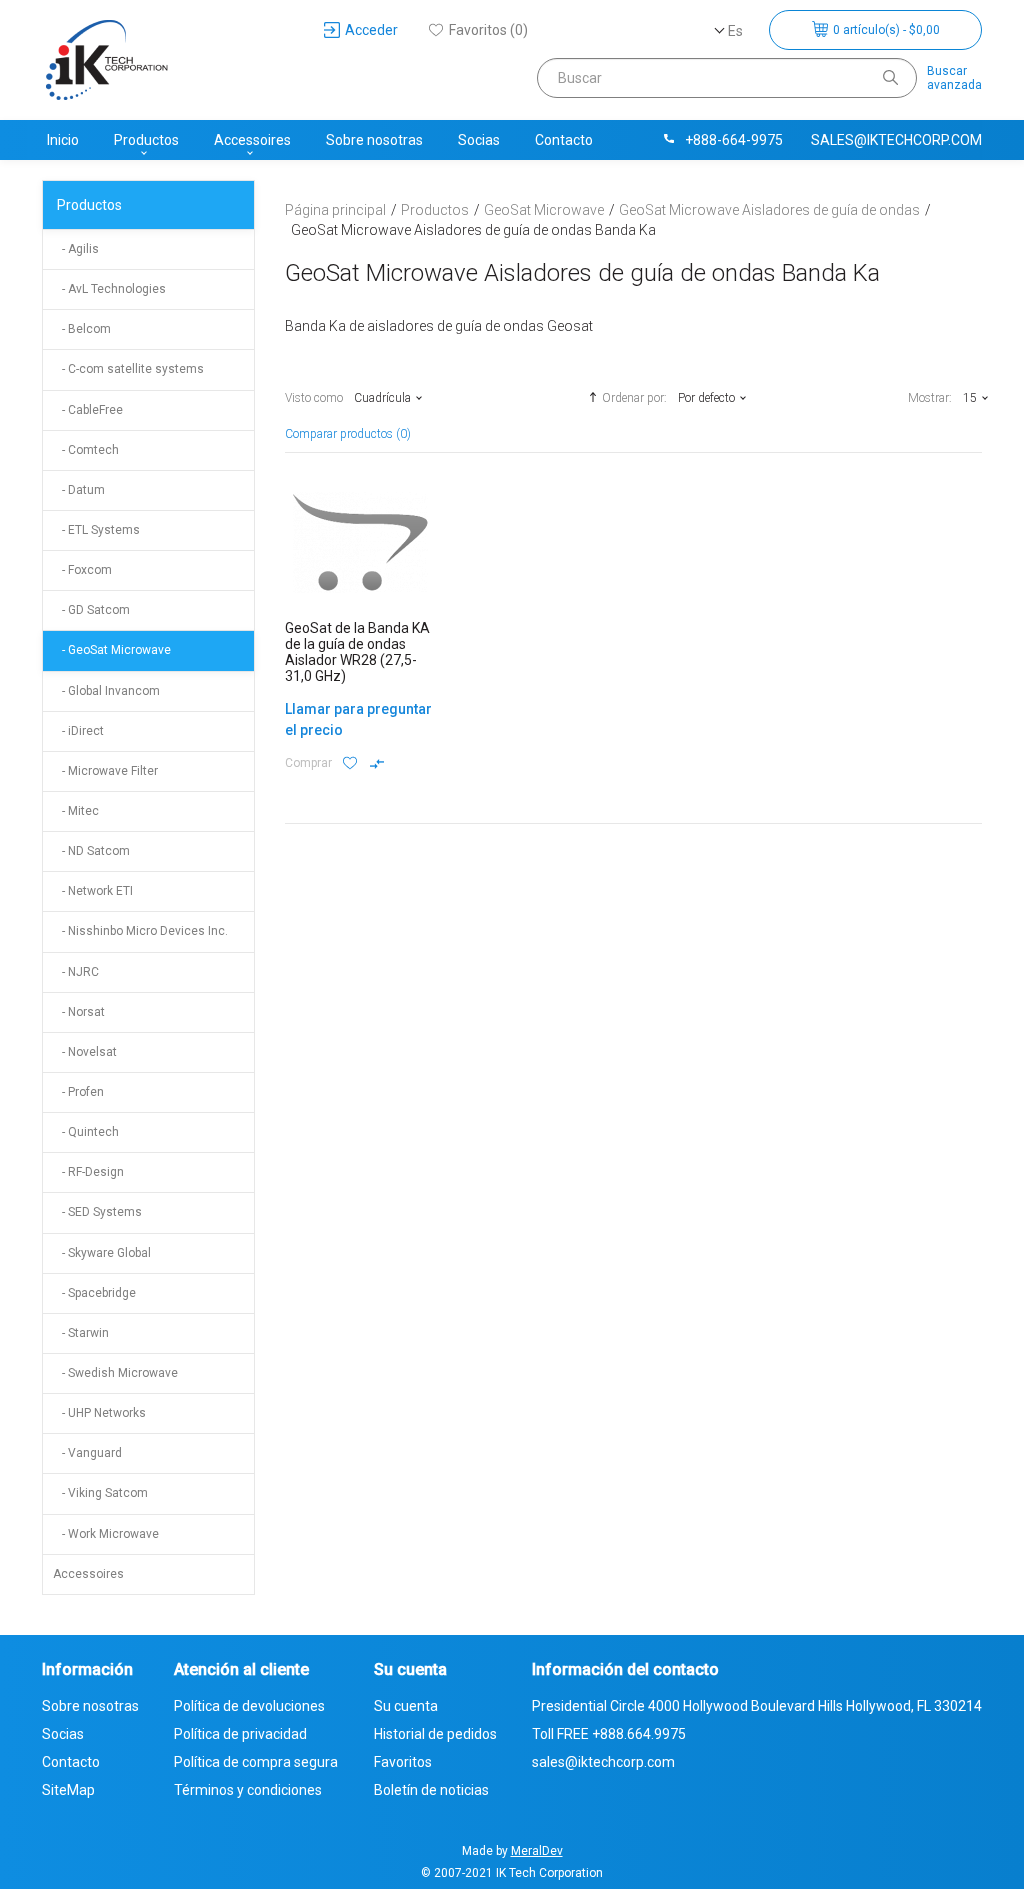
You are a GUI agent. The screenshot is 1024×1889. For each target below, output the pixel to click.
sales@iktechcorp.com (896, 140)
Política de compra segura (256, 1762)
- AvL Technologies (109, 289)
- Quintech (86, 1132)
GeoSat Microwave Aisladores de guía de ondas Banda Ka (473, 230)
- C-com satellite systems (128, 369)
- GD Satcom (91, 610)
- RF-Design (88, 1172)
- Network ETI (93, 891)
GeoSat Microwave (544, 210)
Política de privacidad (240, 1734)
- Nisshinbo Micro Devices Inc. (140, 931)
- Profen (78, 1092)
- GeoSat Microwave (112, 650)
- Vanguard (87, 1453)
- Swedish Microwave (115, 1373)
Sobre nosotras (374, 140)
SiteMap (68, 1790)
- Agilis (76, 249)
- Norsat (79, 1012)
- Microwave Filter (105, 771)
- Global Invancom (106, 691)
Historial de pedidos (435, 1734)
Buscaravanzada (954, 78)
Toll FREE (609, 1734)
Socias (479, 140)
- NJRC (76, 972)
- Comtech (86, 450)
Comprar (308, 763)
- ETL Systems (96, 530)
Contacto (564, 140)
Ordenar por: (634, 398)
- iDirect (78, 731)
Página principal (335, 210)
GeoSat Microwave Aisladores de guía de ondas (769, 210)
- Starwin (81, 1333)
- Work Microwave (106, 1534)
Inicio (63, 140)
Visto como (314, 398)
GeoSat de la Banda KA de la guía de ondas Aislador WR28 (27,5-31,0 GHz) (357, 652)
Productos (146, 140)
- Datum (79, 490)
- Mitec (76, 811)
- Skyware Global (102, 1253)
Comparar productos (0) (348, 434)
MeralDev (537, 1851)
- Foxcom (82, 570)
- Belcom (82, 329)
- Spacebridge (94, 1293)
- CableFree (88, 410)
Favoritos (403, 1762)
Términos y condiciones (248, 1790)
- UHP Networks (99, 1413)
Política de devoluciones (249, 1706)
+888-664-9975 (734, 140)
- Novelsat (85, 1052)
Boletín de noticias (431, 1790)
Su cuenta (406, 1706)
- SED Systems (97, 1212)
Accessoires (252, 140)
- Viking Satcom (100, 1493)
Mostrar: (930, 398)
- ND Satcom (91, 851)
